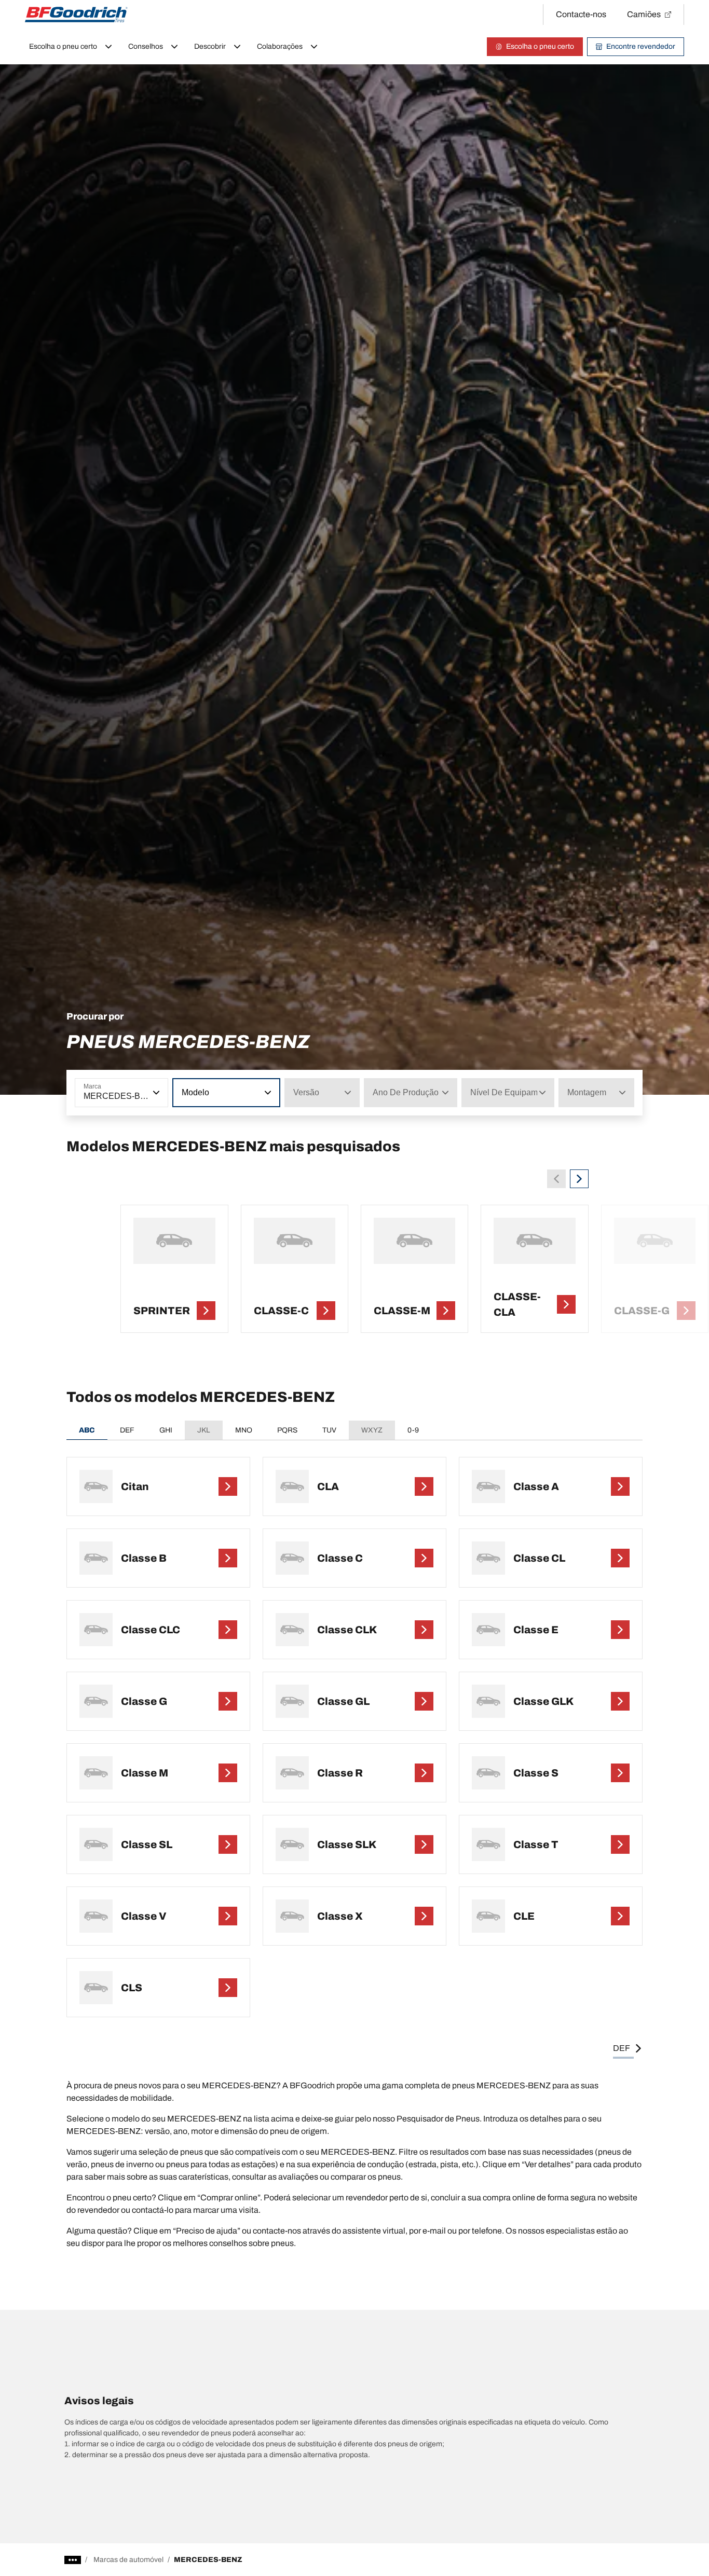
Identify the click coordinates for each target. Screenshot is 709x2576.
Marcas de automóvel (128, 2560)
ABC (87, 1430)
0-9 (413, 1430)
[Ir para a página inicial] (76, 15)
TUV (329, 1430)
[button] (155, 1093)
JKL (204, 1430)
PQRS (287, 1430)
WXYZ (372, 1430)
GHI (166, 1430)
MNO (244, 1430)
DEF (127, 1430)
